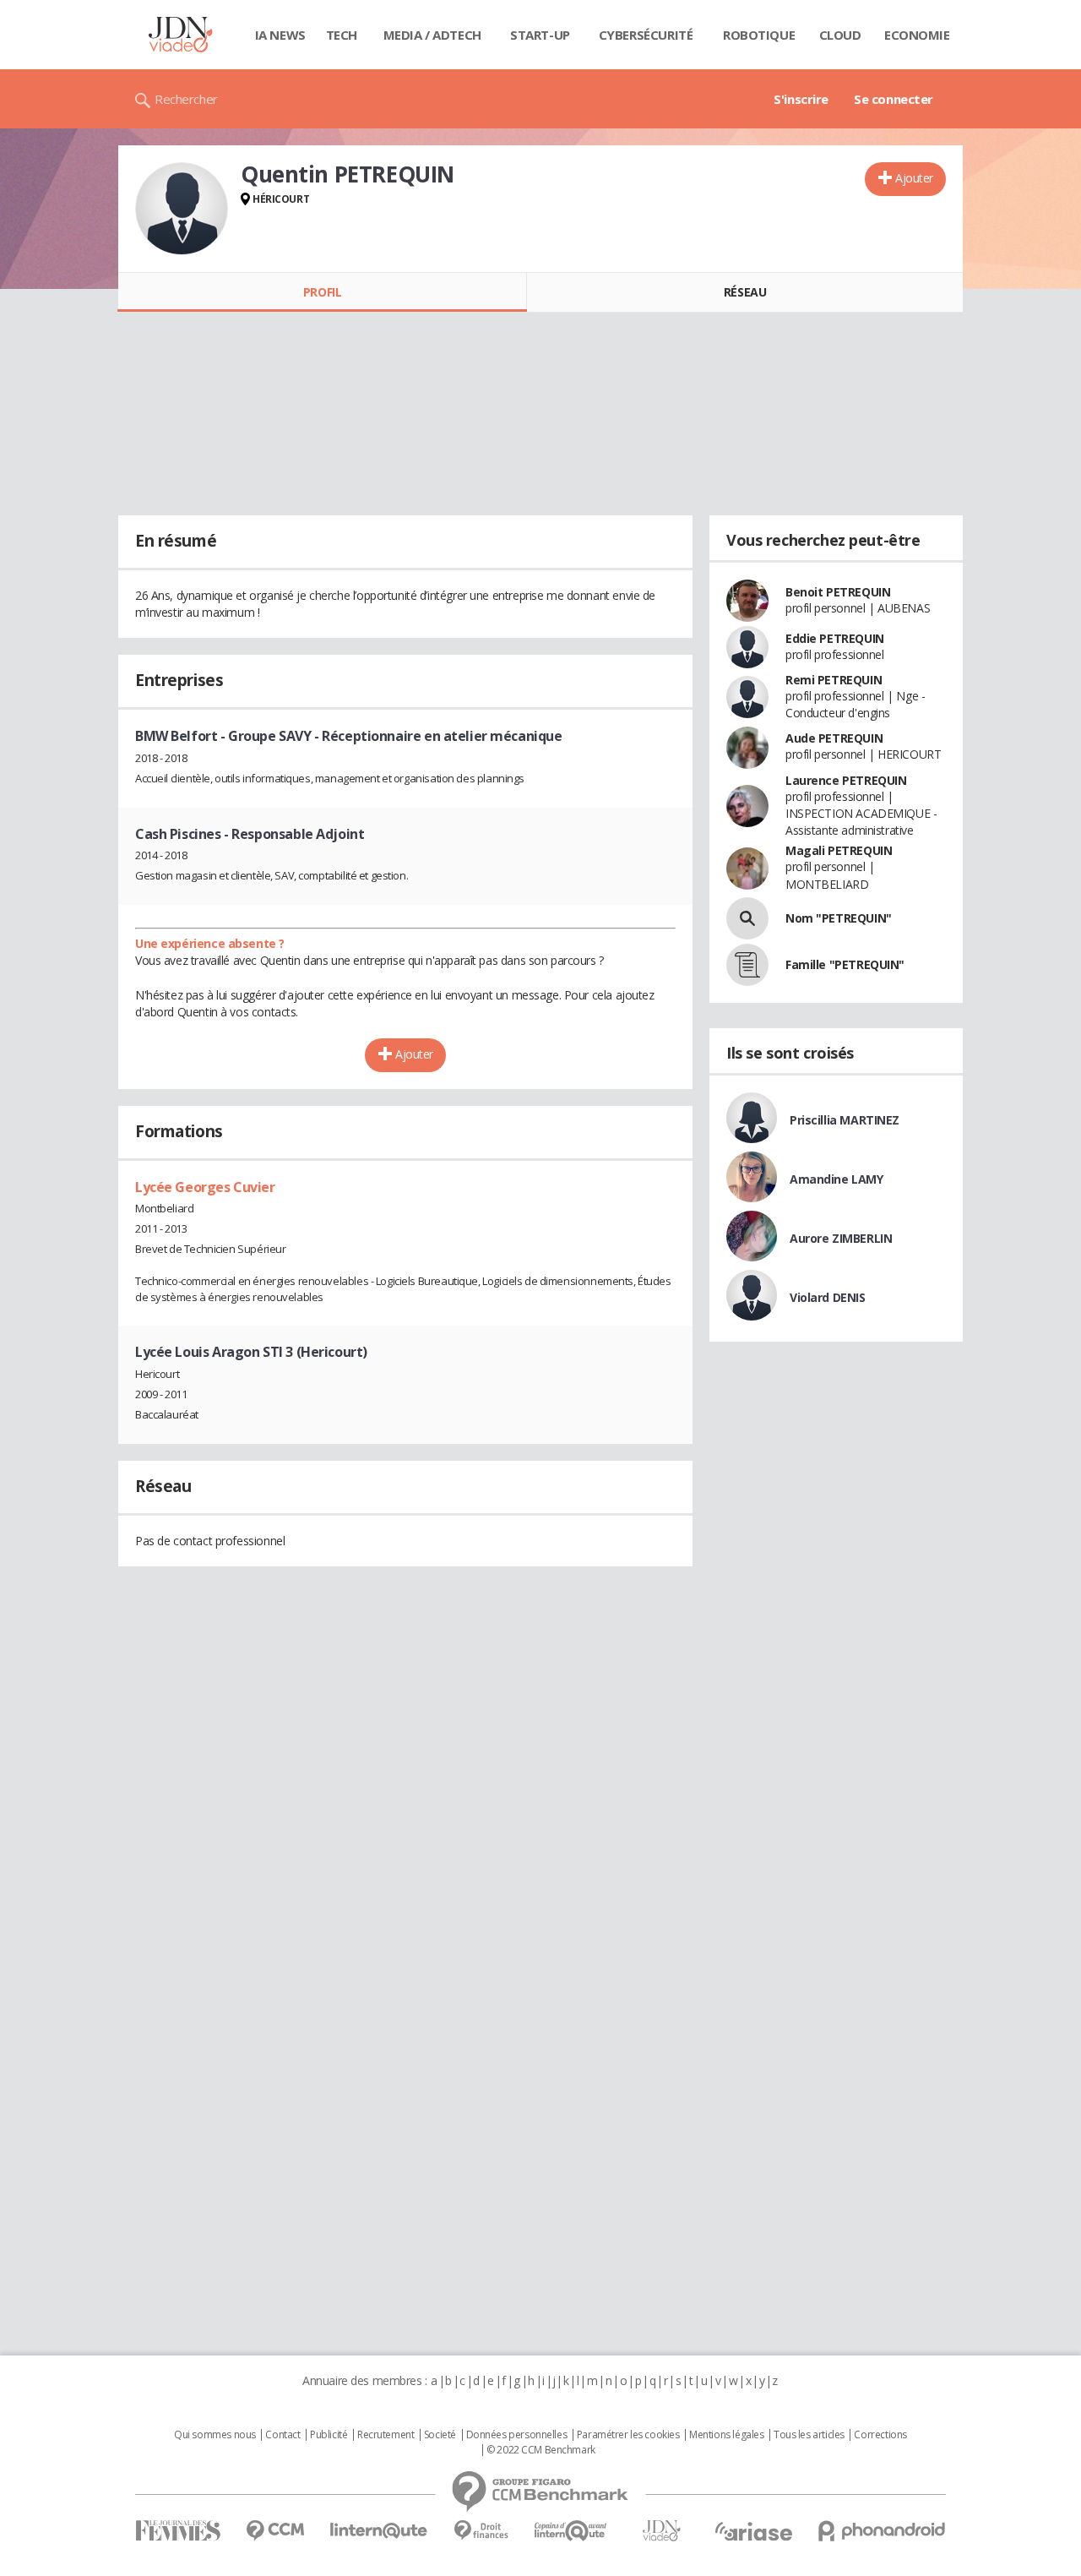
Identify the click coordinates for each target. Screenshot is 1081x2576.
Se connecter (894, 99)
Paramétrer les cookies (628, 2435)
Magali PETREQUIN (839, 850)
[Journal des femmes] (178, 2531)
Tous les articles (809, 2435)
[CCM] (275, 2531)
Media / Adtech (432, 35)
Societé (440, 2435)
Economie (917, 35)
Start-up (540, 35)
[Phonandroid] (882, 2531)
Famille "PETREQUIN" (845, 964)
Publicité (329, 2435)
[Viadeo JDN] (661, 2531)
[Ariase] (753, 2531)
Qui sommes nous (215, 2435)
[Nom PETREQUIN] (747, 918)
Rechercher (186, 99)
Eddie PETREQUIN (835, 638)
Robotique (759, 35)
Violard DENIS (828, 1297)
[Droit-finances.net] (481, 2531)
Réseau (745, 292)
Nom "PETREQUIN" (839, 918)
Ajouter (914, 178)
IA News (280, 35)
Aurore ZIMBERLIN (841, 1238)
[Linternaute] (379, 2531)
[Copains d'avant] (571, 2531)
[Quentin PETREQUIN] (182, 209)
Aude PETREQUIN (834, 738)
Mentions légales (726, 2435)
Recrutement (386, 2435)
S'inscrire (801, 99)
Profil (322, 292)
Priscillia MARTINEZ (845, 1120)
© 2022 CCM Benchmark (541, 2450)
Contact (282, 2435)
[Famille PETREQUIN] (747, 965)
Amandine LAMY (837, 1179)
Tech (342, 35)
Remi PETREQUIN (834, 680)
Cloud (840, 35)
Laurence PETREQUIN (846, 780)
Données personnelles (517, 2435)
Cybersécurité (646, 35)
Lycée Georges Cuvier (205, 1187)
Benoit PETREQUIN (838, 592)
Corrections (880, 2435)
